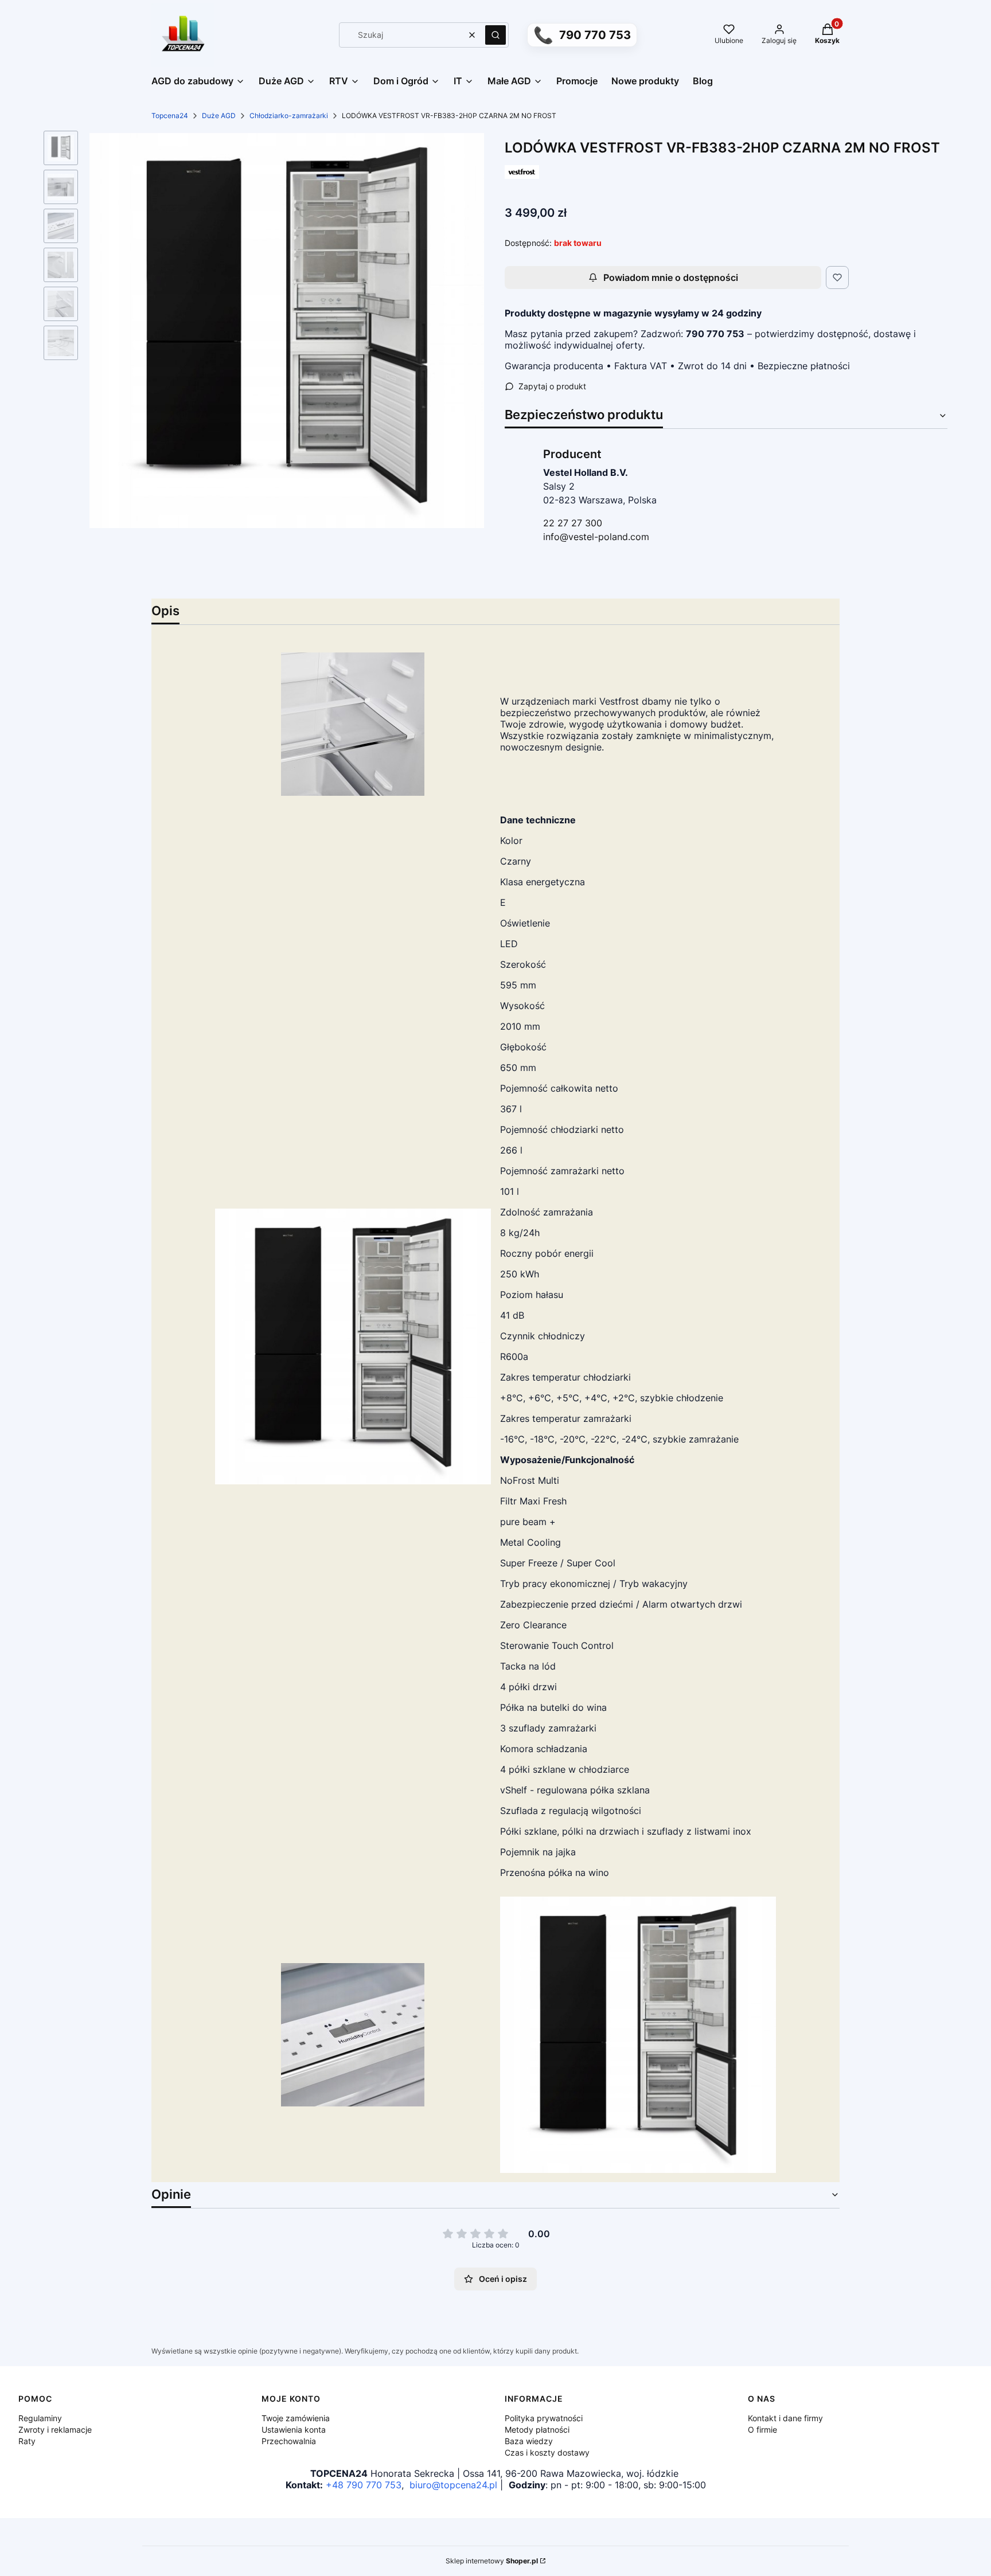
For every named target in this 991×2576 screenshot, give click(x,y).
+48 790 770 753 (364, 2485)
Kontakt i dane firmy (785, 2418)
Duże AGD (219, 116)
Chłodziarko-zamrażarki (289, 116)
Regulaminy (40, 2418)
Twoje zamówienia (296, 2418)
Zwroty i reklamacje (55, 2430)
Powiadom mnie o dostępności (671, 277)
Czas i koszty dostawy (547, 2452)
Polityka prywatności (544, 2418)
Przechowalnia (289, 2441)
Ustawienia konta (294, 2430)
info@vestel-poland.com (596, 537)
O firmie (762, 2430)
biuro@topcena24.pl (453, 2485)
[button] (495, 35)
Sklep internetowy (492, 2561)
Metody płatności (537, 2430)
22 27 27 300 (573, 523)
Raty (27, 2441)
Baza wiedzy (529, 2441)
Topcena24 (170, 116)
